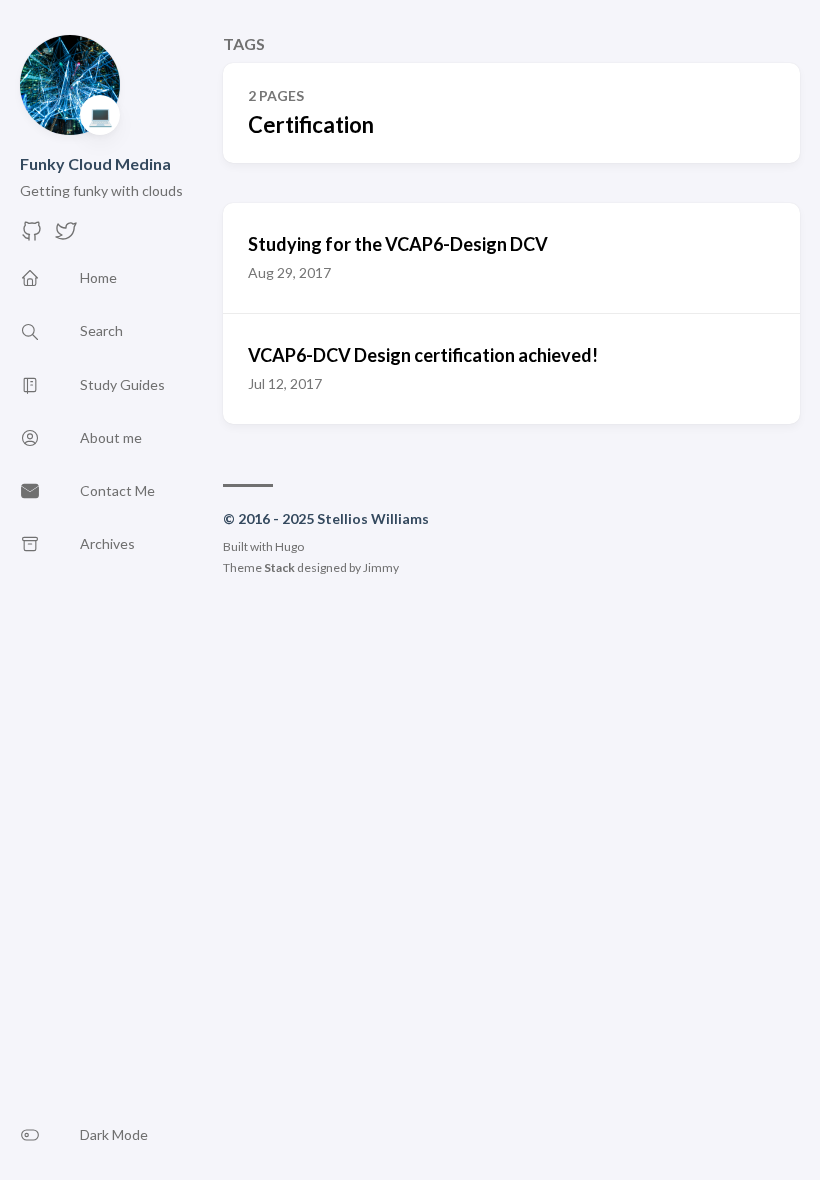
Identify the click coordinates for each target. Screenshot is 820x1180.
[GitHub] (32, 236)
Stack (279, 567)
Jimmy (381, 567)
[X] (66, 236)
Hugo (289, 546)
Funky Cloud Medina (95, 163)
